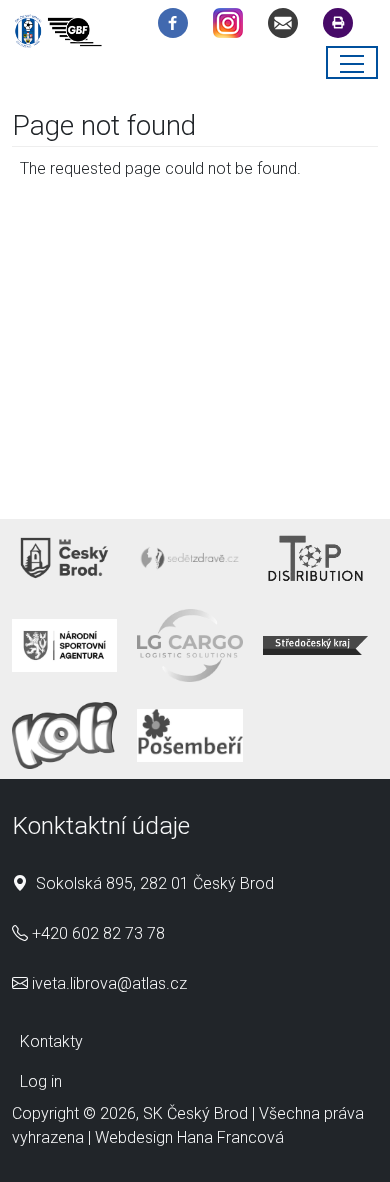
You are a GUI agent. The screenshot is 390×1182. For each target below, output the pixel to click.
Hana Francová (230, 1137)
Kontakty (51, 1041)
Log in (41, 1081)
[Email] (288, 26)
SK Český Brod (195, 1113)
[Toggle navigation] (352, 62)
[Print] (343, 26)
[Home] (62, 34)
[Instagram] (233, 26)
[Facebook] (178, 26)
